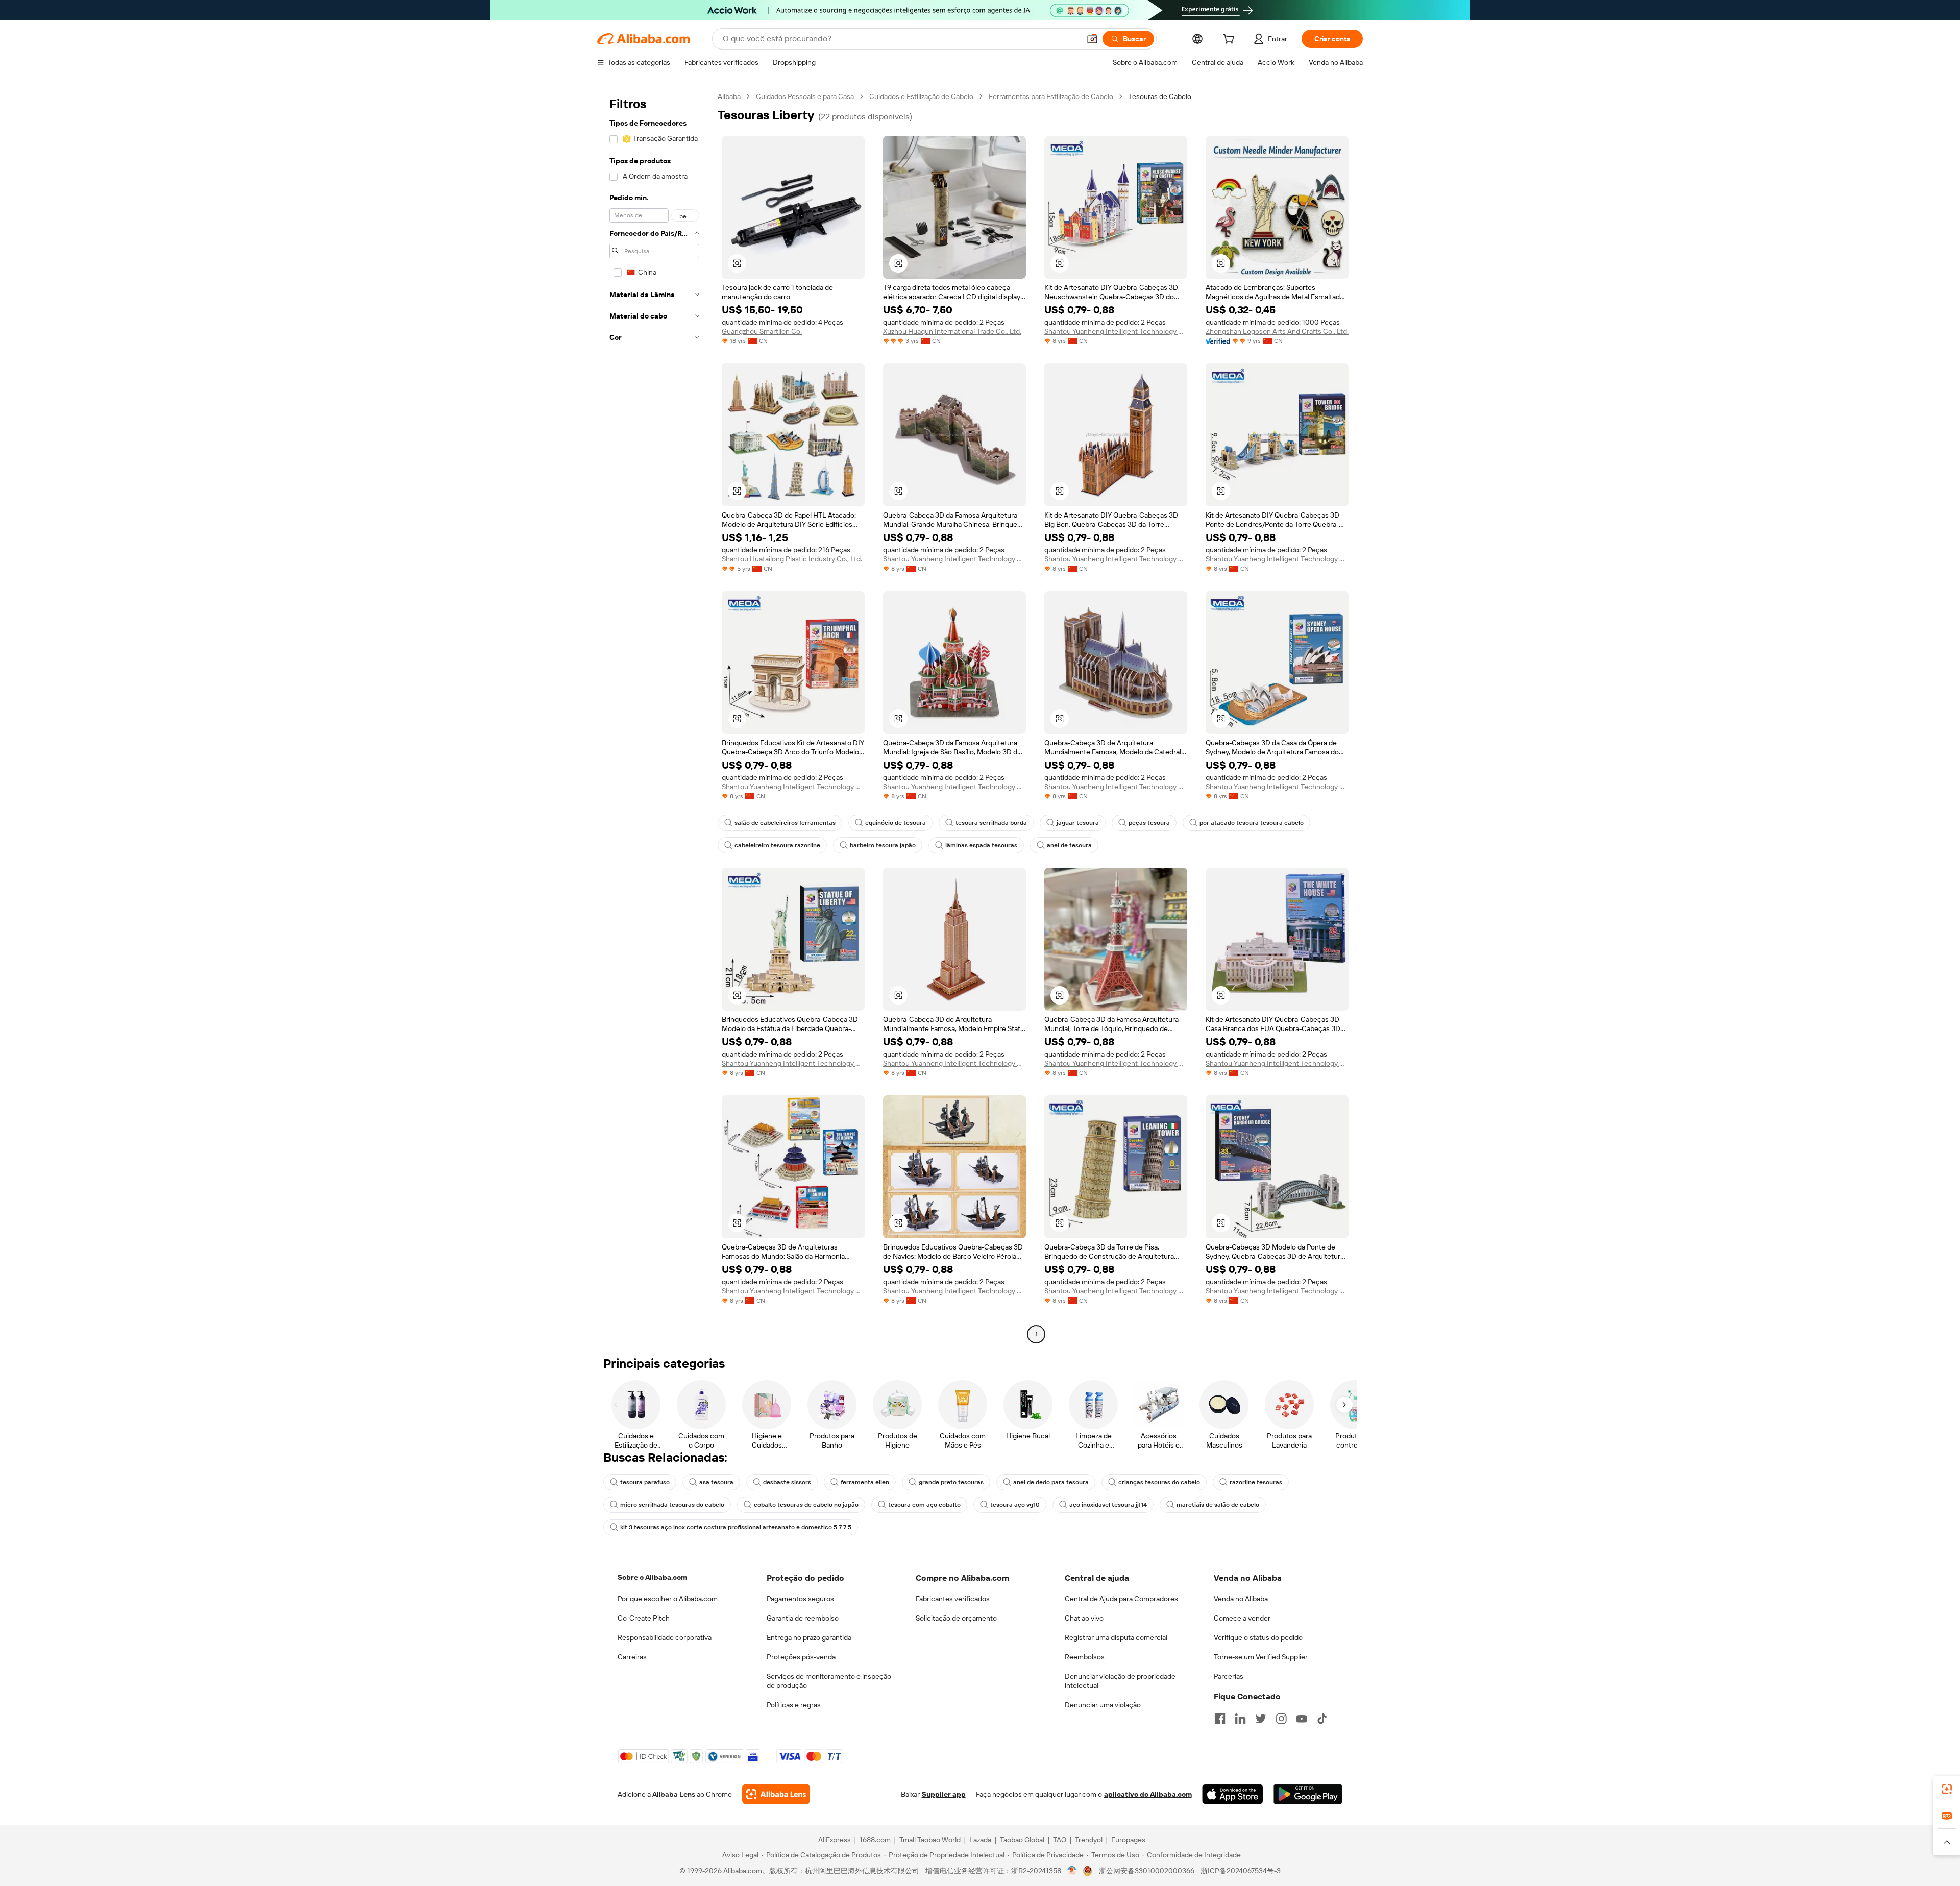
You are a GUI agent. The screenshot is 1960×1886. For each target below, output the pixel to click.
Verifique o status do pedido (1258, 1637)
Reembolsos (1085, 1657)
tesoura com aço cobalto (924, 1505)
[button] (1092, 39)
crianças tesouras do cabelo (1159, 1482)
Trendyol (1089, 1840)
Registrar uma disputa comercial (1116, 1637)
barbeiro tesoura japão (883, 845)
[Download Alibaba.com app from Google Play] (1308, 1794)
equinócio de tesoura (896, 823)
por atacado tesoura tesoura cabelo (1252, 823)
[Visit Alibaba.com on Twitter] (1261, 1719)
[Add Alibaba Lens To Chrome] (776, 1794)
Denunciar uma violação (1103, 1705)
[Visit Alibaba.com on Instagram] (1281, 1719)
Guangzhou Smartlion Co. (762, 331)
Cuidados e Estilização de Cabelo (921, 96)
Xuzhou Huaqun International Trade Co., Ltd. (952, 331)
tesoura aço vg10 (1015, 1505)
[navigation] (654, 717)
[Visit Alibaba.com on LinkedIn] (1240, 1719)
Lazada (980, 1840)
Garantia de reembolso (803, 1618)
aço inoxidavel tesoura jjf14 (1108, 1505)
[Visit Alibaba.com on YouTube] (1302, 1719)
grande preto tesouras (951, 1482)
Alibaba (729, 96)
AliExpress (835, 1840)
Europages (1128, 1840)
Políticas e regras (794, 1705)
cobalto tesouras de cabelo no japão (806, 1505)
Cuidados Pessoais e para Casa (805, 96)
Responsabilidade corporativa (665, 1637)
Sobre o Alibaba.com (652, 1577)
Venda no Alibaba (1241, 1599)
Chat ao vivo (1084, 1618)
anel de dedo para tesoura (1051, 1482)
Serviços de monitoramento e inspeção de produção (829, 1681)
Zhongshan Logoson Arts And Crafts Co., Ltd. (1277, 331)
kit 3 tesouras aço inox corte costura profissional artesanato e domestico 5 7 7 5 (736, 1527)
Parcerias (1229, 1676)
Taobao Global (1022, 1840)
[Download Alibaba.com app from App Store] (1233, 1794)
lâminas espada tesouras (981, 845)
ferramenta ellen (865, 1482)
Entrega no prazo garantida (809, 1637)
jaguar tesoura (1078, 823)
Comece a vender (1242, 1618)
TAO (1060, 1840)
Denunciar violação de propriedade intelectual (1120, 1681)
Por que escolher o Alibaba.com (668, 1599)
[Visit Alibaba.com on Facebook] (1220, 1719)
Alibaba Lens (674, 1794)
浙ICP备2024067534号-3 (1241, 1871)
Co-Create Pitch (644, 1618)
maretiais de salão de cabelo (1218, 1505)
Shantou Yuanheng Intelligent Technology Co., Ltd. (1116, 331)
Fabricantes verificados (953, 1599)
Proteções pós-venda (801, 1657)
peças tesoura (1149, 823)
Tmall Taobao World (930, 1840)
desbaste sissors (787, 1482)
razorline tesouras (1256, 1482)
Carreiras (632, 1657)
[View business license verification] (1072, 1871)
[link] (1947, 1789)
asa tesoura (716, 1482)
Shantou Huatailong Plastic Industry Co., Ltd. (792, 559)
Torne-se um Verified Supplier (1261, 1657)
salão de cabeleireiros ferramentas (785, 823)
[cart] (1231, 40)
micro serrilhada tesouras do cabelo (672, 1505)
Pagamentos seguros (800, 1599)
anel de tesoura (1069, 845)
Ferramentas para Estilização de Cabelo (1051, 96)
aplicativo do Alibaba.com (1148, 1794)
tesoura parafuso (645, 1482)
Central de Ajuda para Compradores (1121, 1599)
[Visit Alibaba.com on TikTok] (1322, 1719)
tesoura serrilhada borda (991, 823)
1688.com (875, 1840)
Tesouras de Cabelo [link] (1160, 96)
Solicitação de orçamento (956, 1618)
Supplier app (944, 1794)
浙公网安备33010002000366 (1147, 1871)
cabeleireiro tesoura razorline (777, 845)
